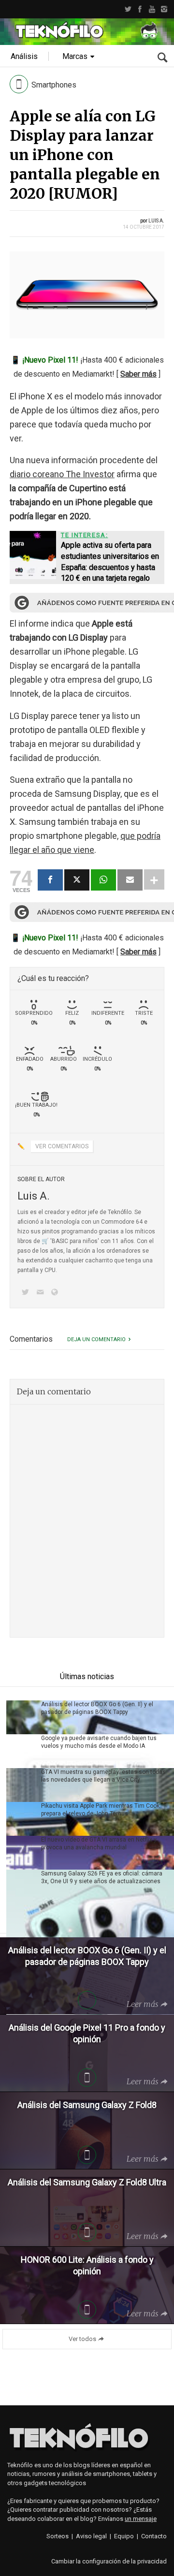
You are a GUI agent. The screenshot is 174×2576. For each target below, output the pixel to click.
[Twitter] (128, 9)
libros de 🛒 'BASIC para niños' (58, 1241)
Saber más (138, 374)
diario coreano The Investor (62, 474)
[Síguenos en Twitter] (27, 1293)
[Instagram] (164, 9)
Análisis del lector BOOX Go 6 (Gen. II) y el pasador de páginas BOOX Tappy (97, 1708)
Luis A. (156, 221)
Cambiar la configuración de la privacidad (109, 2561)
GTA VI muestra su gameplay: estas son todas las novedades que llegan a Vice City (103, 1776)
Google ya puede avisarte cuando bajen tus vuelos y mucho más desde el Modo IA (99, 1742)
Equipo (124, 2536)
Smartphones (54, 85)
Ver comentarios (62, 1146)
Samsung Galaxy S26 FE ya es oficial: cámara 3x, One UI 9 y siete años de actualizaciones (102, 1877)
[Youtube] (152, 9)
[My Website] (57, 1293)
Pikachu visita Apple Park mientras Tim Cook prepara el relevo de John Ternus (100, 1810)
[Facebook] (140, 9)
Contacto (154, 2536)
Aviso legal (91, 2536)
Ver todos (82, 2339)
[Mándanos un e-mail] (42, 1293)
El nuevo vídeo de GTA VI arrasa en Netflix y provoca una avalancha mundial (99, 1844)
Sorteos (58, 2536)
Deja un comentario (96, 1339)
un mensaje (141, 2519)
